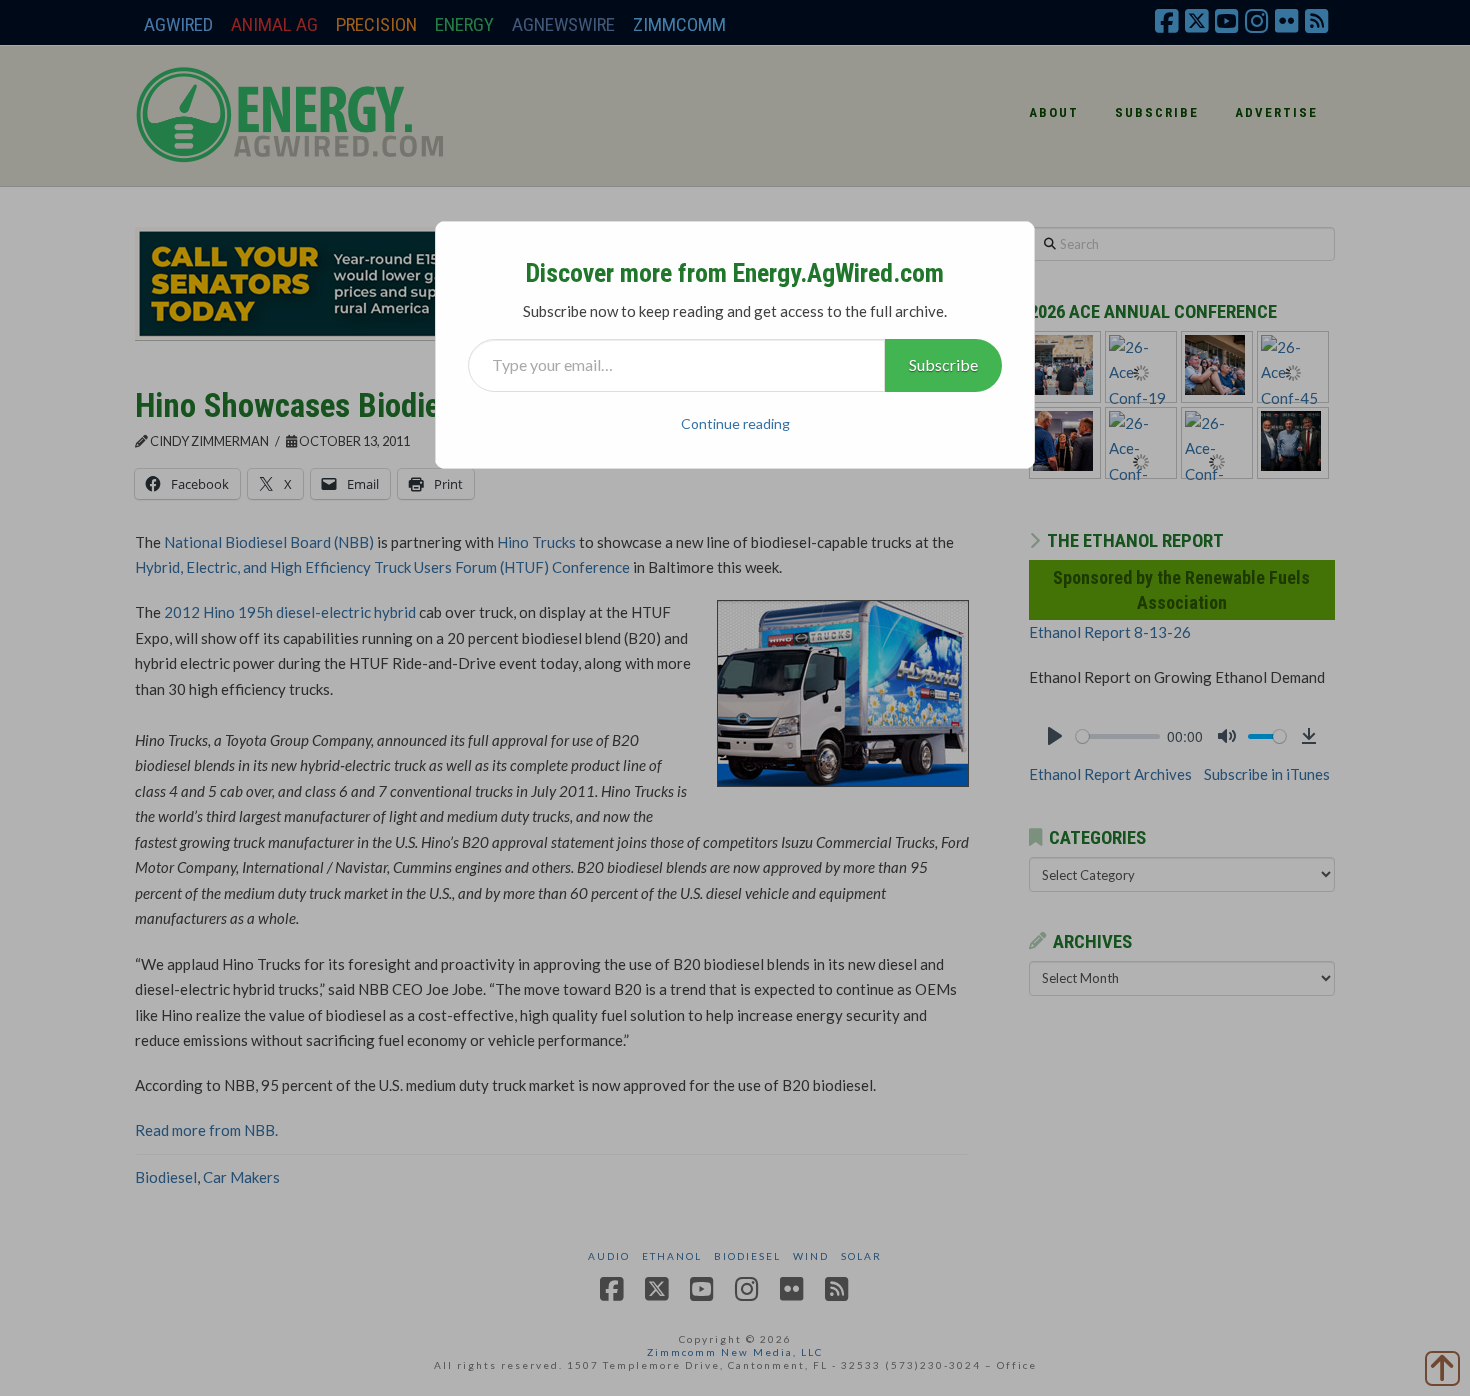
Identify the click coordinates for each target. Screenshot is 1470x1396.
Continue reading (735, 423)
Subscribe (943, 364)
